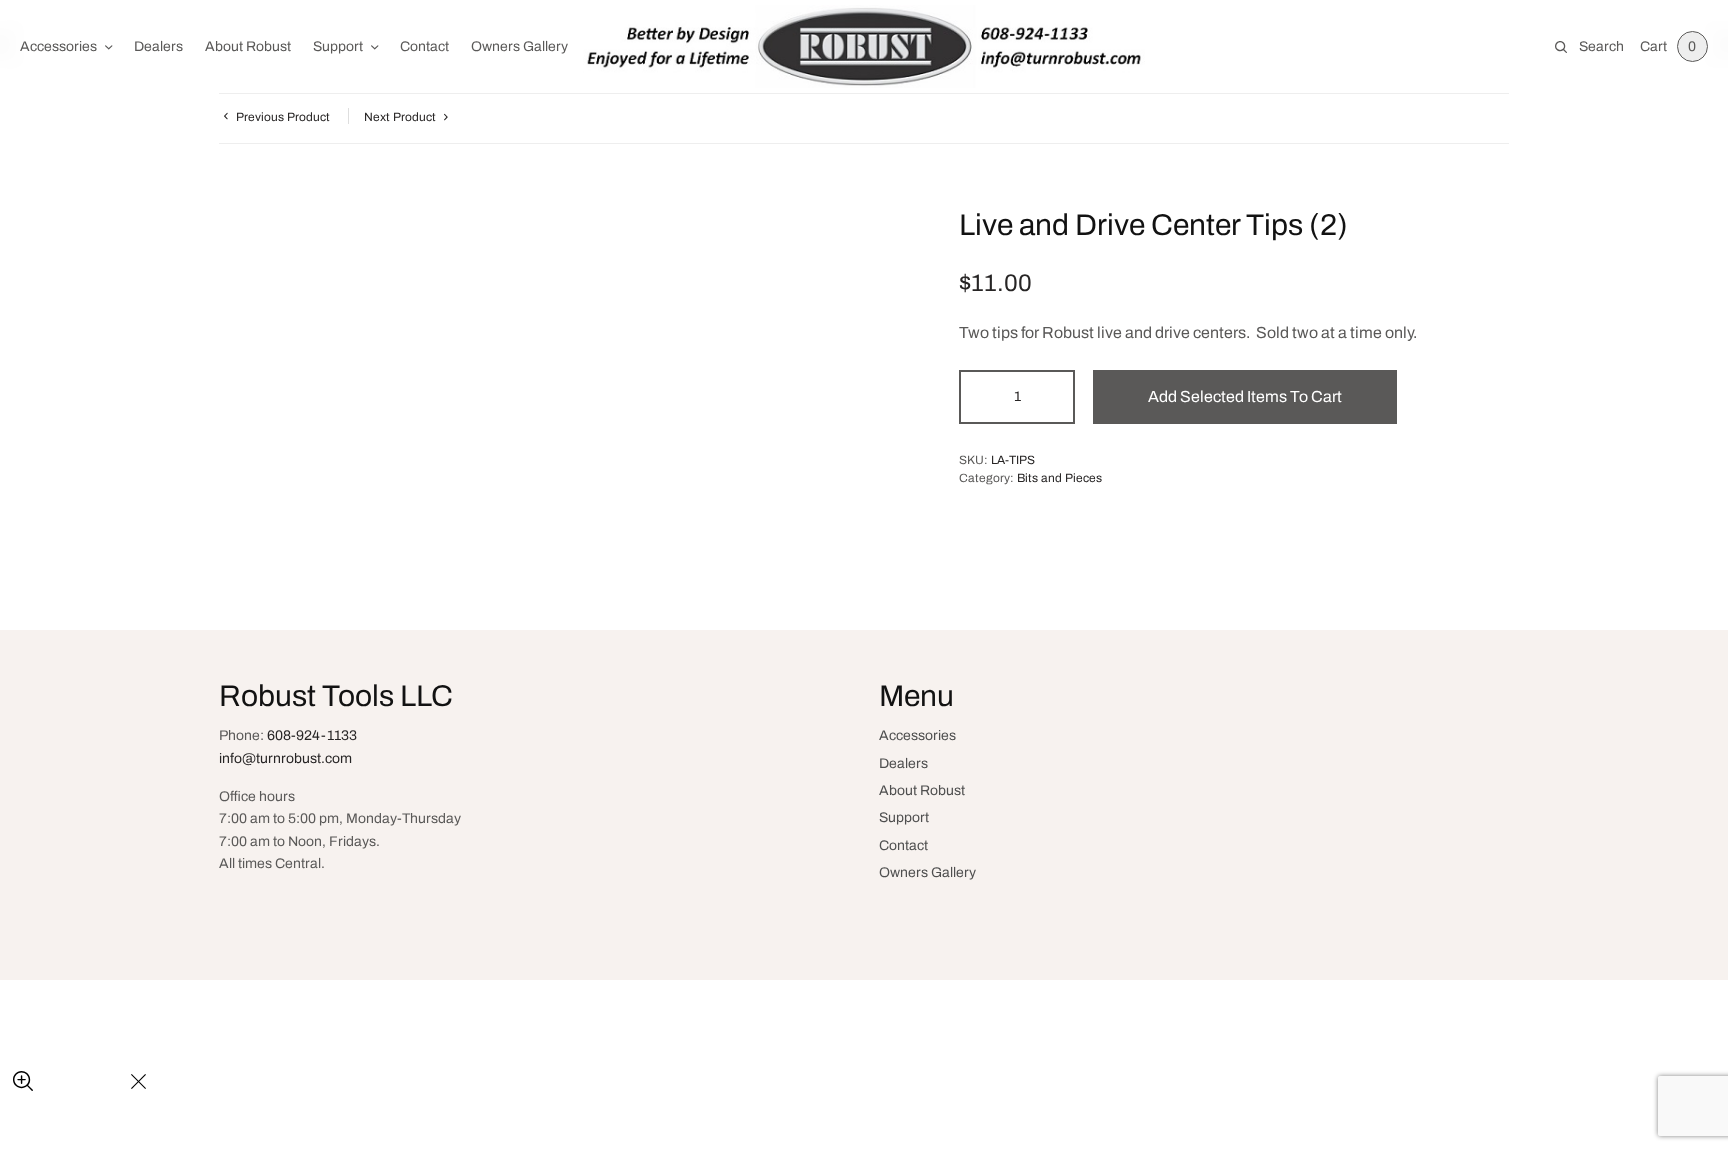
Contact (424, 46)
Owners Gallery (519, 46)
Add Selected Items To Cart (1245, 396)
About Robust (248, 46)
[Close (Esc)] (138, 1082)
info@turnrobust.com (285, 758)
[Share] (70, 1082)
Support (338, 46)
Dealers (158, 46)
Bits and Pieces (1059, 478)
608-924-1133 (312, 735)
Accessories (58, 46)
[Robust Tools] (864, 46)
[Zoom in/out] (22, 1082)
